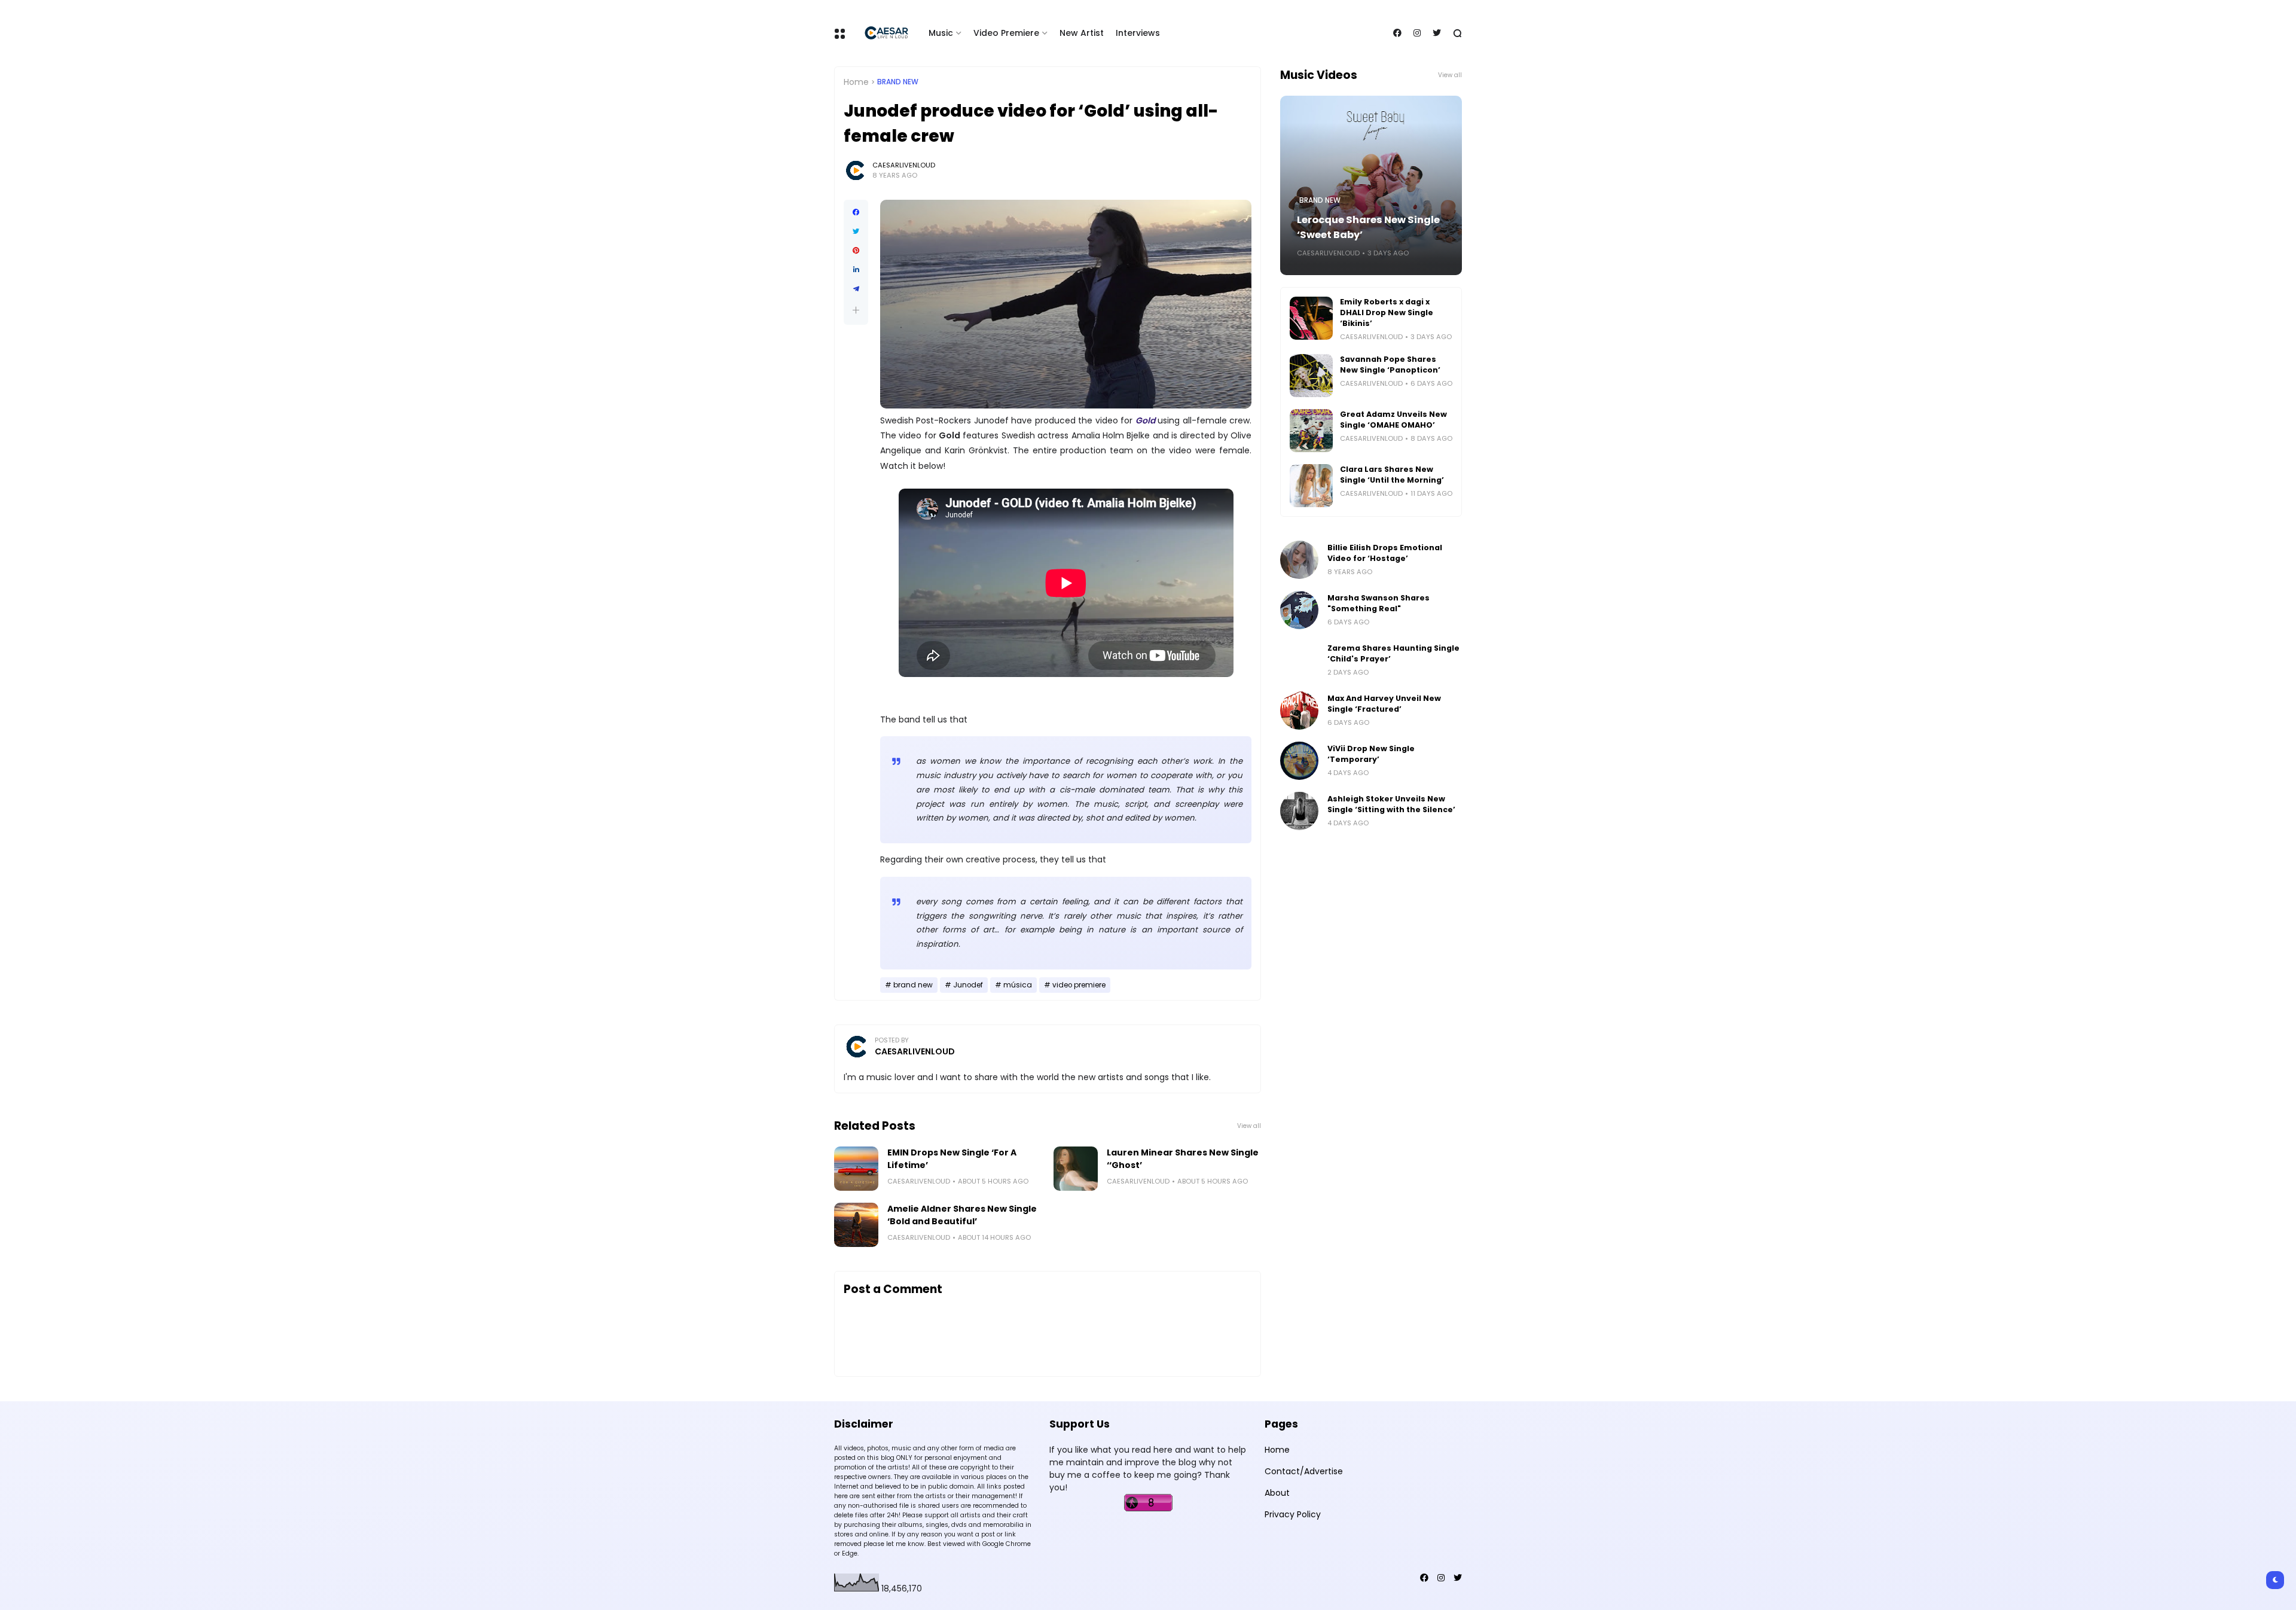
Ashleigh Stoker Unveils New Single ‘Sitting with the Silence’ (1391, 804)
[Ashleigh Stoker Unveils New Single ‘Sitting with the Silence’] (1299, 811)
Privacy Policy (1293, 1514)
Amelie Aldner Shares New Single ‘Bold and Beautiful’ (962, 1215)
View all (1249, 1126)
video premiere (1079, 985)
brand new (898, 82)
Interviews (1138, 33)
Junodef (968, 985)
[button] (856, 310)
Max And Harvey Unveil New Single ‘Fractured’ (1384, 704)
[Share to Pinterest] (856, 251)
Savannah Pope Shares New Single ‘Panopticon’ (1390, 365)
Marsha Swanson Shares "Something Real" (1378, 603)
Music (941, 33)
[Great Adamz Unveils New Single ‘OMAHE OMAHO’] (1311, 431)
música (1018, 985)
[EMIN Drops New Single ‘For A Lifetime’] (856, 1169)
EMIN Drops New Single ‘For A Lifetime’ (952, 1159)
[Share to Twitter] (856, 231)
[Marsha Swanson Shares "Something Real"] (1299, 610)
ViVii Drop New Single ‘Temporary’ (1371, 754)
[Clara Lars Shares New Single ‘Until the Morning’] (1311, 486)
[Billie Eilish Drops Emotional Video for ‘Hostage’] (1299, 560)
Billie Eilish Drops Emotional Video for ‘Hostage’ (1385, 553)
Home (856, 82)
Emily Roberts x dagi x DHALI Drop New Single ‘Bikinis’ (1387, 312)
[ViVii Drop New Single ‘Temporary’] (1299, 761)
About (1277, 1493)
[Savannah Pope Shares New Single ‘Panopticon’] (1311, 376)
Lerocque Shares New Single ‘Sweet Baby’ (1368, 227)
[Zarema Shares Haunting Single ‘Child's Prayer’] (1299, 660)
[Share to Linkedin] (856, 270)
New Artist (1082, 33)
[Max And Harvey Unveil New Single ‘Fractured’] (1299, 711)
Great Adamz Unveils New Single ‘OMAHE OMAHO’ (1393, 420)
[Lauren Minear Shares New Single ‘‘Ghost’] (1076, 1169)
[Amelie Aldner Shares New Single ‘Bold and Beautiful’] (856, 1225)
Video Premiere (1006, 33)
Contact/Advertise (1304, 1471)
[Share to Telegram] (856, 289)
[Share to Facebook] (856, 212)
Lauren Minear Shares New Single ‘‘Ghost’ (1183, 1159)
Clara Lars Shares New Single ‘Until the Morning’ (1392, 475)
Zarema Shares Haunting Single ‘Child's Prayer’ (1393, 653)
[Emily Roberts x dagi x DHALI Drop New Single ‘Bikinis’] (1311, 318)
